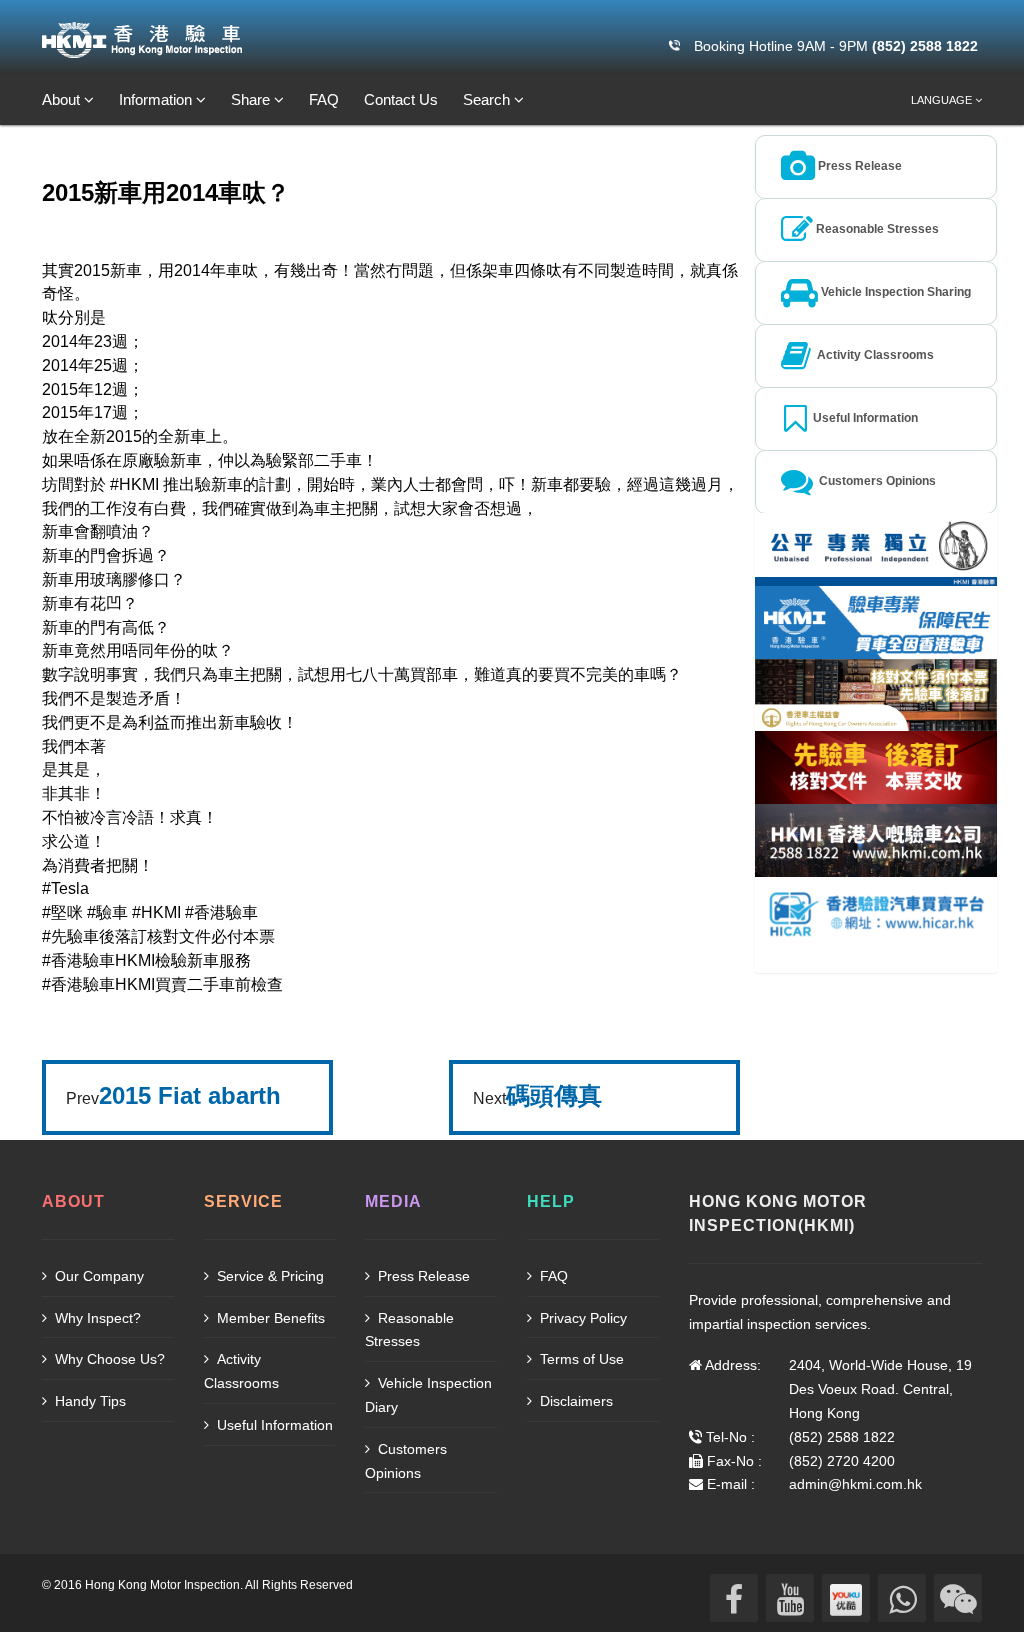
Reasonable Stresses (409, 1330)
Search (488, 99)
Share (252, 99)
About (63, 99)
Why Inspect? (96, 1318)
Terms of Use (580, 1359)
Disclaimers (574, 1401)
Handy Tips (88, 1401)
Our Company (97, 1276)
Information (157, 99)
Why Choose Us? (108, 1359)
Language (943, 100)
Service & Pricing (268, 1276)
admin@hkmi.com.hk (855, 1484)
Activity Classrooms (241, 1371)
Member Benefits (269, 1318)
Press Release (422, 1276)
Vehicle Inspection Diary (428, 1395)
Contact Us (401, 99)
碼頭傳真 (554, 1095)
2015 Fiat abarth (190, 1095)
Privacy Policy (581, 1318)
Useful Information (273, 1425)
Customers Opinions (406, 1461)
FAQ (324, 99)
